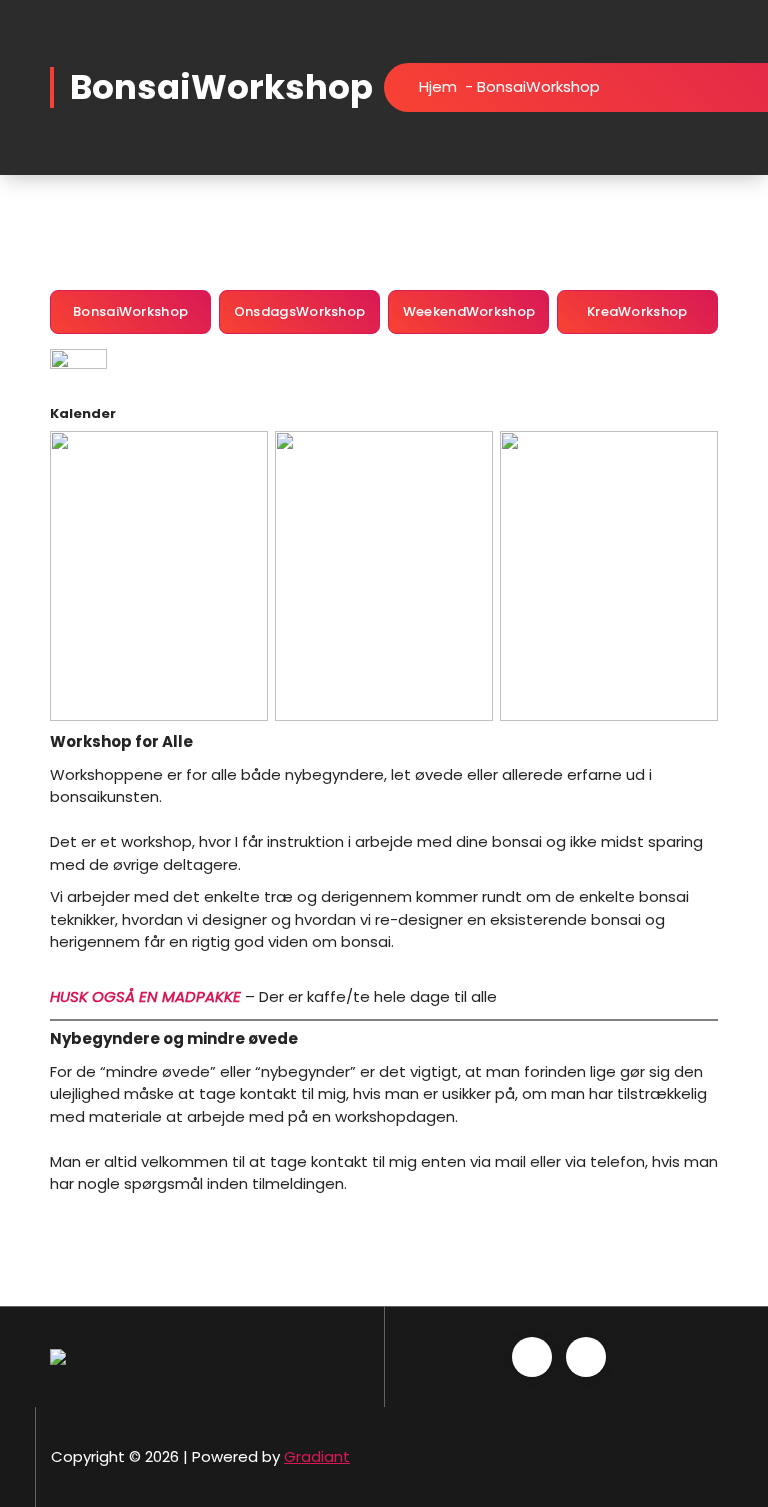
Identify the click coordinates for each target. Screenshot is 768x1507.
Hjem (438, 86)
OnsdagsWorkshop (300, 311)
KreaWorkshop (637, 311)
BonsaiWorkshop (130, 311)
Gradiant (317, 1456)
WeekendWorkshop (469, 311)
